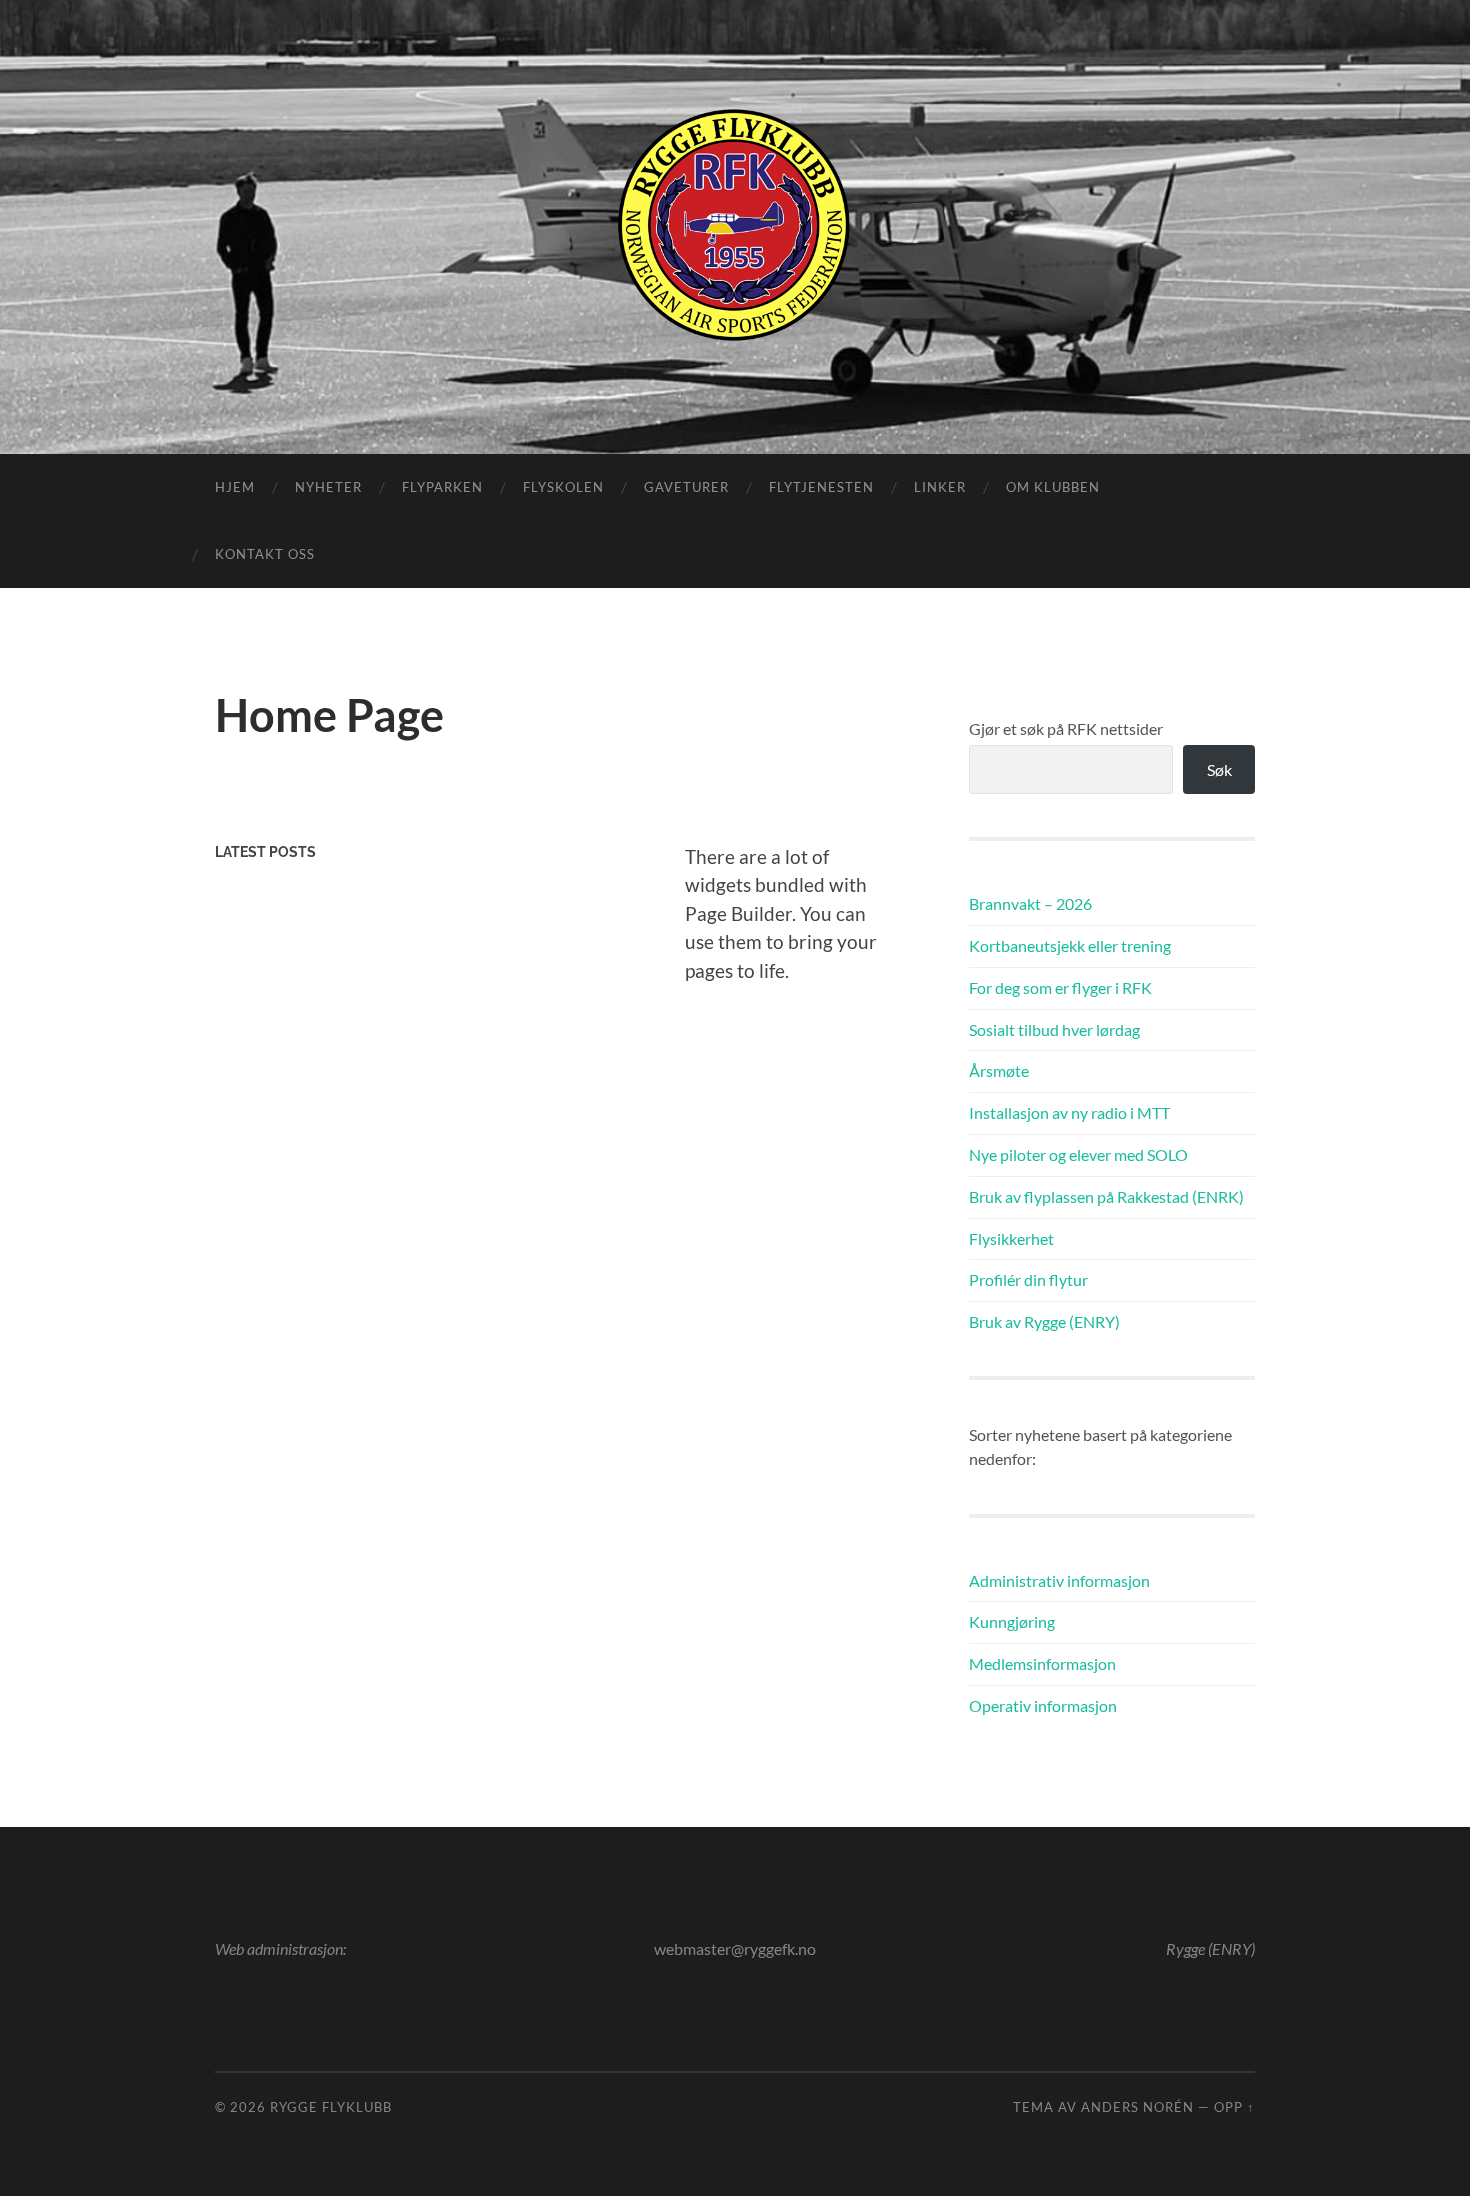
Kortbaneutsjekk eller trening (1070, 945)
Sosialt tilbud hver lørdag (1054, 1029)
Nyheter (328, 487)
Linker (940, 487)
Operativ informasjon (1043, 1705)
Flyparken (442, 487)
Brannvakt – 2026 (1030, 903)
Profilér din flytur (1028, 1279)
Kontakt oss (265, 554)
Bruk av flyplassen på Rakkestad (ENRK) (1106, 1196)
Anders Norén (1137, 2107)
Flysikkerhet (1011, 1238)
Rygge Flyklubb (331, 2107)
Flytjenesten (821, 487)
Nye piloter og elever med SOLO (1078, 1154)
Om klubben (1053, 487)
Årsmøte (999, 1070)
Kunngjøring (1012, 1621)
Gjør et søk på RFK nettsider (1066, 728)
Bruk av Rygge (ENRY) (1044, 1321)
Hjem (235, 487)
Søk (1219, 769)
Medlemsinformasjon (1042, 1663)
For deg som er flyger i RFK (1060, 987)
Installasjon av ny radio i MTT (1069, 1112)
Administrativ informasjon (1059, 1580)
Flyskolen (563, 487)
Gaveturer (686, 487)
